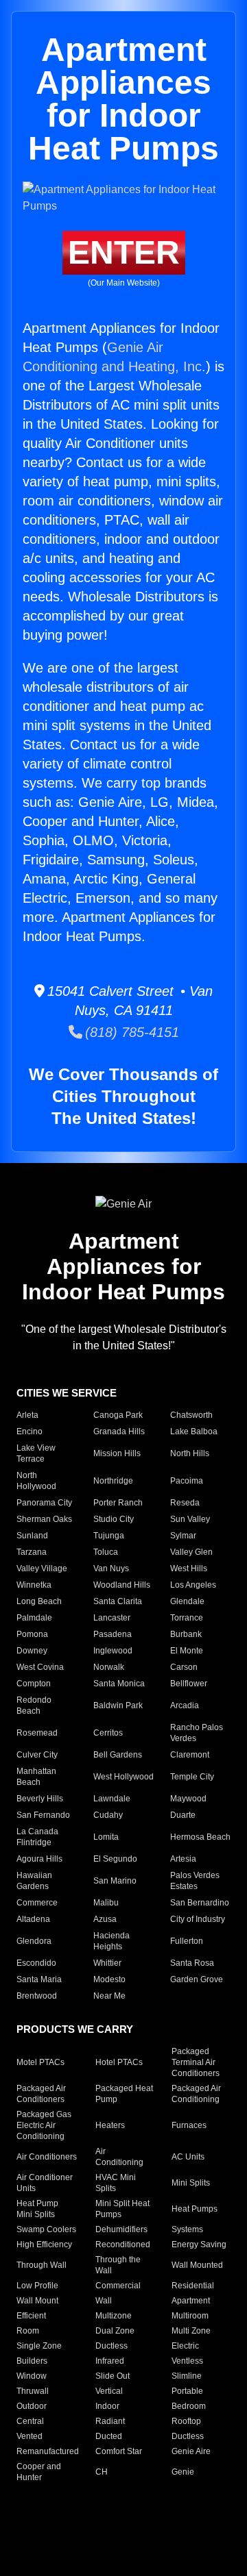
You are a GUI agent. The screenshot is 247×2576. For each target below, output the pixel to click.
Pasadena (113, 1634)
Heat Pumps (195, 2209)
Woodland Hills (122, 1585)
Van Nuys (111, 1568)
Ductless (111, 2346)
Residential (193, 2286)
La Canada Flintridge (37, 1837)
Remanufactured (48, 2451)
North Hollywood (36, 1481)
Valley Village (42, 1568)
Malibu (106, 1903)
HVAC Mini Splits (116, 2183)
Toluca (106, 1552)
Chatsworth (191, 1415)
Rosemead (37, 1733)
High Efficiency (44, 2244)
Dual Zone (115, 2331)
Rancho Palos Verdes (197, 1733)
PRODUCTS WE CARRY (75, 2029)
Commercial (118, 2286)
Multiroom (190, 2316)
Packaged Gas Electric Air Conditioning (44, 2125)
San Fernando (43, 1815)
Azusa (105, 1919)
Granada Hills (119, 1431)
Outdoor (32, 2406)
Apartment (191, 2301)
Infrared (110, 2361)
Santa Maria (39, 1979)
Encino (30, 1431)
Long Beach (39, 1601)
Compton (34, 1684)
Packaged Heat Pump (124, 2094)
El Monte (187, 1651)
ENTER (124, 252)
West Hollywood (123, 1777)
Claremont (190, 1755)
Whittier (107, 1963)
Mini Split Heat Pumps (122, 2209)
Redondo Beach (34, 1705)
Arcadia (185, 1705)
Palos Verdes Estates (195, 1881)
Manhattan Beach (36, 1777)
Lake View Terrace (36, 1453)
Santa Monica (119, 1684)
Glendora (34, 1941)
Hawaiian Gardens (34, 1881)
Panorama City (44, 1503)
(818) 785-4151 (131, 1032)
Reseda (185, 1503)
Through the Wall (118, 2265)
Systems (187, 2229)
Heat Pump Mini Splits (37, 2209)
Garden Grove (197, 1979)
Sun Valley (190, 1519)
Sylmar (183, 1536)
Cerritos (108, 1733)
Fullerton (187, 1941)
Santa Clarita (118, 1601)
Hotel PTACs (119, 2062)
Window (32, 2376)
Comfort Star (119, 2451)
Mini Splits (191, 2183)
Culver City (37, 1755)
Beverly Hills (40, 1799)
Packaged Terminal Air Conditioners (196, 2062)
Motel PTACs (40, 2062)
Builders (32, 2361)
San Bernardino (200, 1903)
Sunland (32, 1536)
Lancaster (112, 1618)
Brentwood (37, 1996)
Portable (187, 2391)
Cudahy (108, 1815)
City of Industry (198, 1919)
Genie (183, 2472)
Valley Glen (191, 1552)
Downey (32, 1651)
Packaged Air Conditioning (196, 2094)
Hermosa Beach (200, 1837)
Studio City (114, 1519)
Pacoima (187, 1481)
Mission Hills (117, 1453)
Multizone (114, 2316)
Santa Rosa (192, 1963)
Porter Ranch (118, 1503)
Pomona (32, 1634)
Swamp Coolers (46, 2229)
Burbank (186, 1634)
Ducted (109, 2436)
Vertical (109, 2391)
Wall (104, 2301)
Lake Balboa (194, 1431)
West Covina (40, 1667)
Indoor (107, 2406)
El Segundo (115, 1859)
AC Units (188, 2157)
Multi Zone (191, 2331)
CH (102, 2472)
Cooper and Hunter (39, 2472)
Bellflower (189, 1684)
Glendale (187, 1601)
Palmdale (34, 1618)
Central (30, 2421)
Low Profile (37, 2286)
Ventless (187, 2361)
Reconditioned (123, 2244)
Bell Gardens (118, 1755)
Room (28, 2331)
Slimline (187, 2376)
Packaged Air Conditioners (41, 2094)
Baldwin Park (118, 1705)
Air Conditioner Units (45, 2183)
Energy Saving (199, 2244)
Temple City (192, 1777)
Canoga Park (118, 1415)
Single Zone (39, 2346)
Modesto (109, 1979)
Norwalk (109, 1667)
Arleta (27, 1415)
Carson (184, 1667)
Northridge (113, 1481)
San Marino (115, 1881)
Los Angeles (193, 1585)
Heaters (110, 2125)
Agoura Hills (39, 1859)
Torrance (187, 1618)
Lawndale (112, 1799)
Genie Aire (191, 2451)
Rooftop (186, 2421)
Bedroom (189, 2406)
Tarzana (32, 1552)
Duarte (183, 1815)
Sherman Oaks (44, 1519)
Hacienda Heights (111, 1941)
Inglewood (113, 1651)
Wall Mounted (197, 2265)
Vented (30, 2436)
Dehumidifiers (121, 2229)
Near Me (109, 1996)
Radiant (110, 2421)
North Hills (190, 1453)
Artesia (183, 1859)
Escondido (36, 1963)
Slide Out (113, 2376)
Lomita (106, 1837)
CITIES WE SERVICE (67, 1393)
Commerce (37, 1903)
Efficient (31, 2316)
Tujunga (109, 1536)
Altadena (33, 1919)
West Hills (189, 1568)
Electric (185, 2346)
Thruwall (33, 2391)
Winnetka (34, 1585)
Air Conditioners (47, 2157)
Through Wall (42, 2265)
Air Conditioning (119, 2157)
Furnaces (189, 2125)
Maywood (188, 1799)
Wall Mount (37, 2301)
